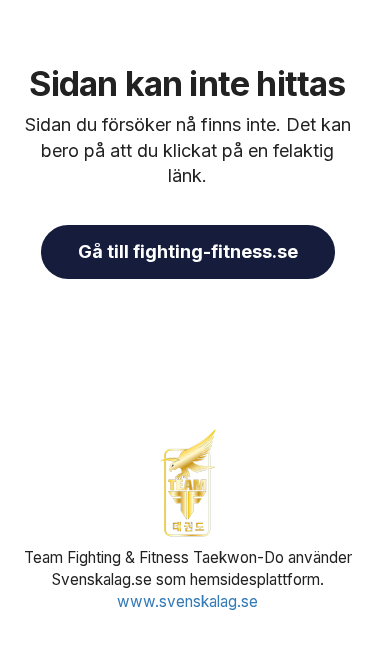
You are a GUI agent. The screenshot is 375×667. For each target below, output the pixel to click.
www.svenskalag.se (187, 601)
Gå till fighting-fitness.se (188, 251)
